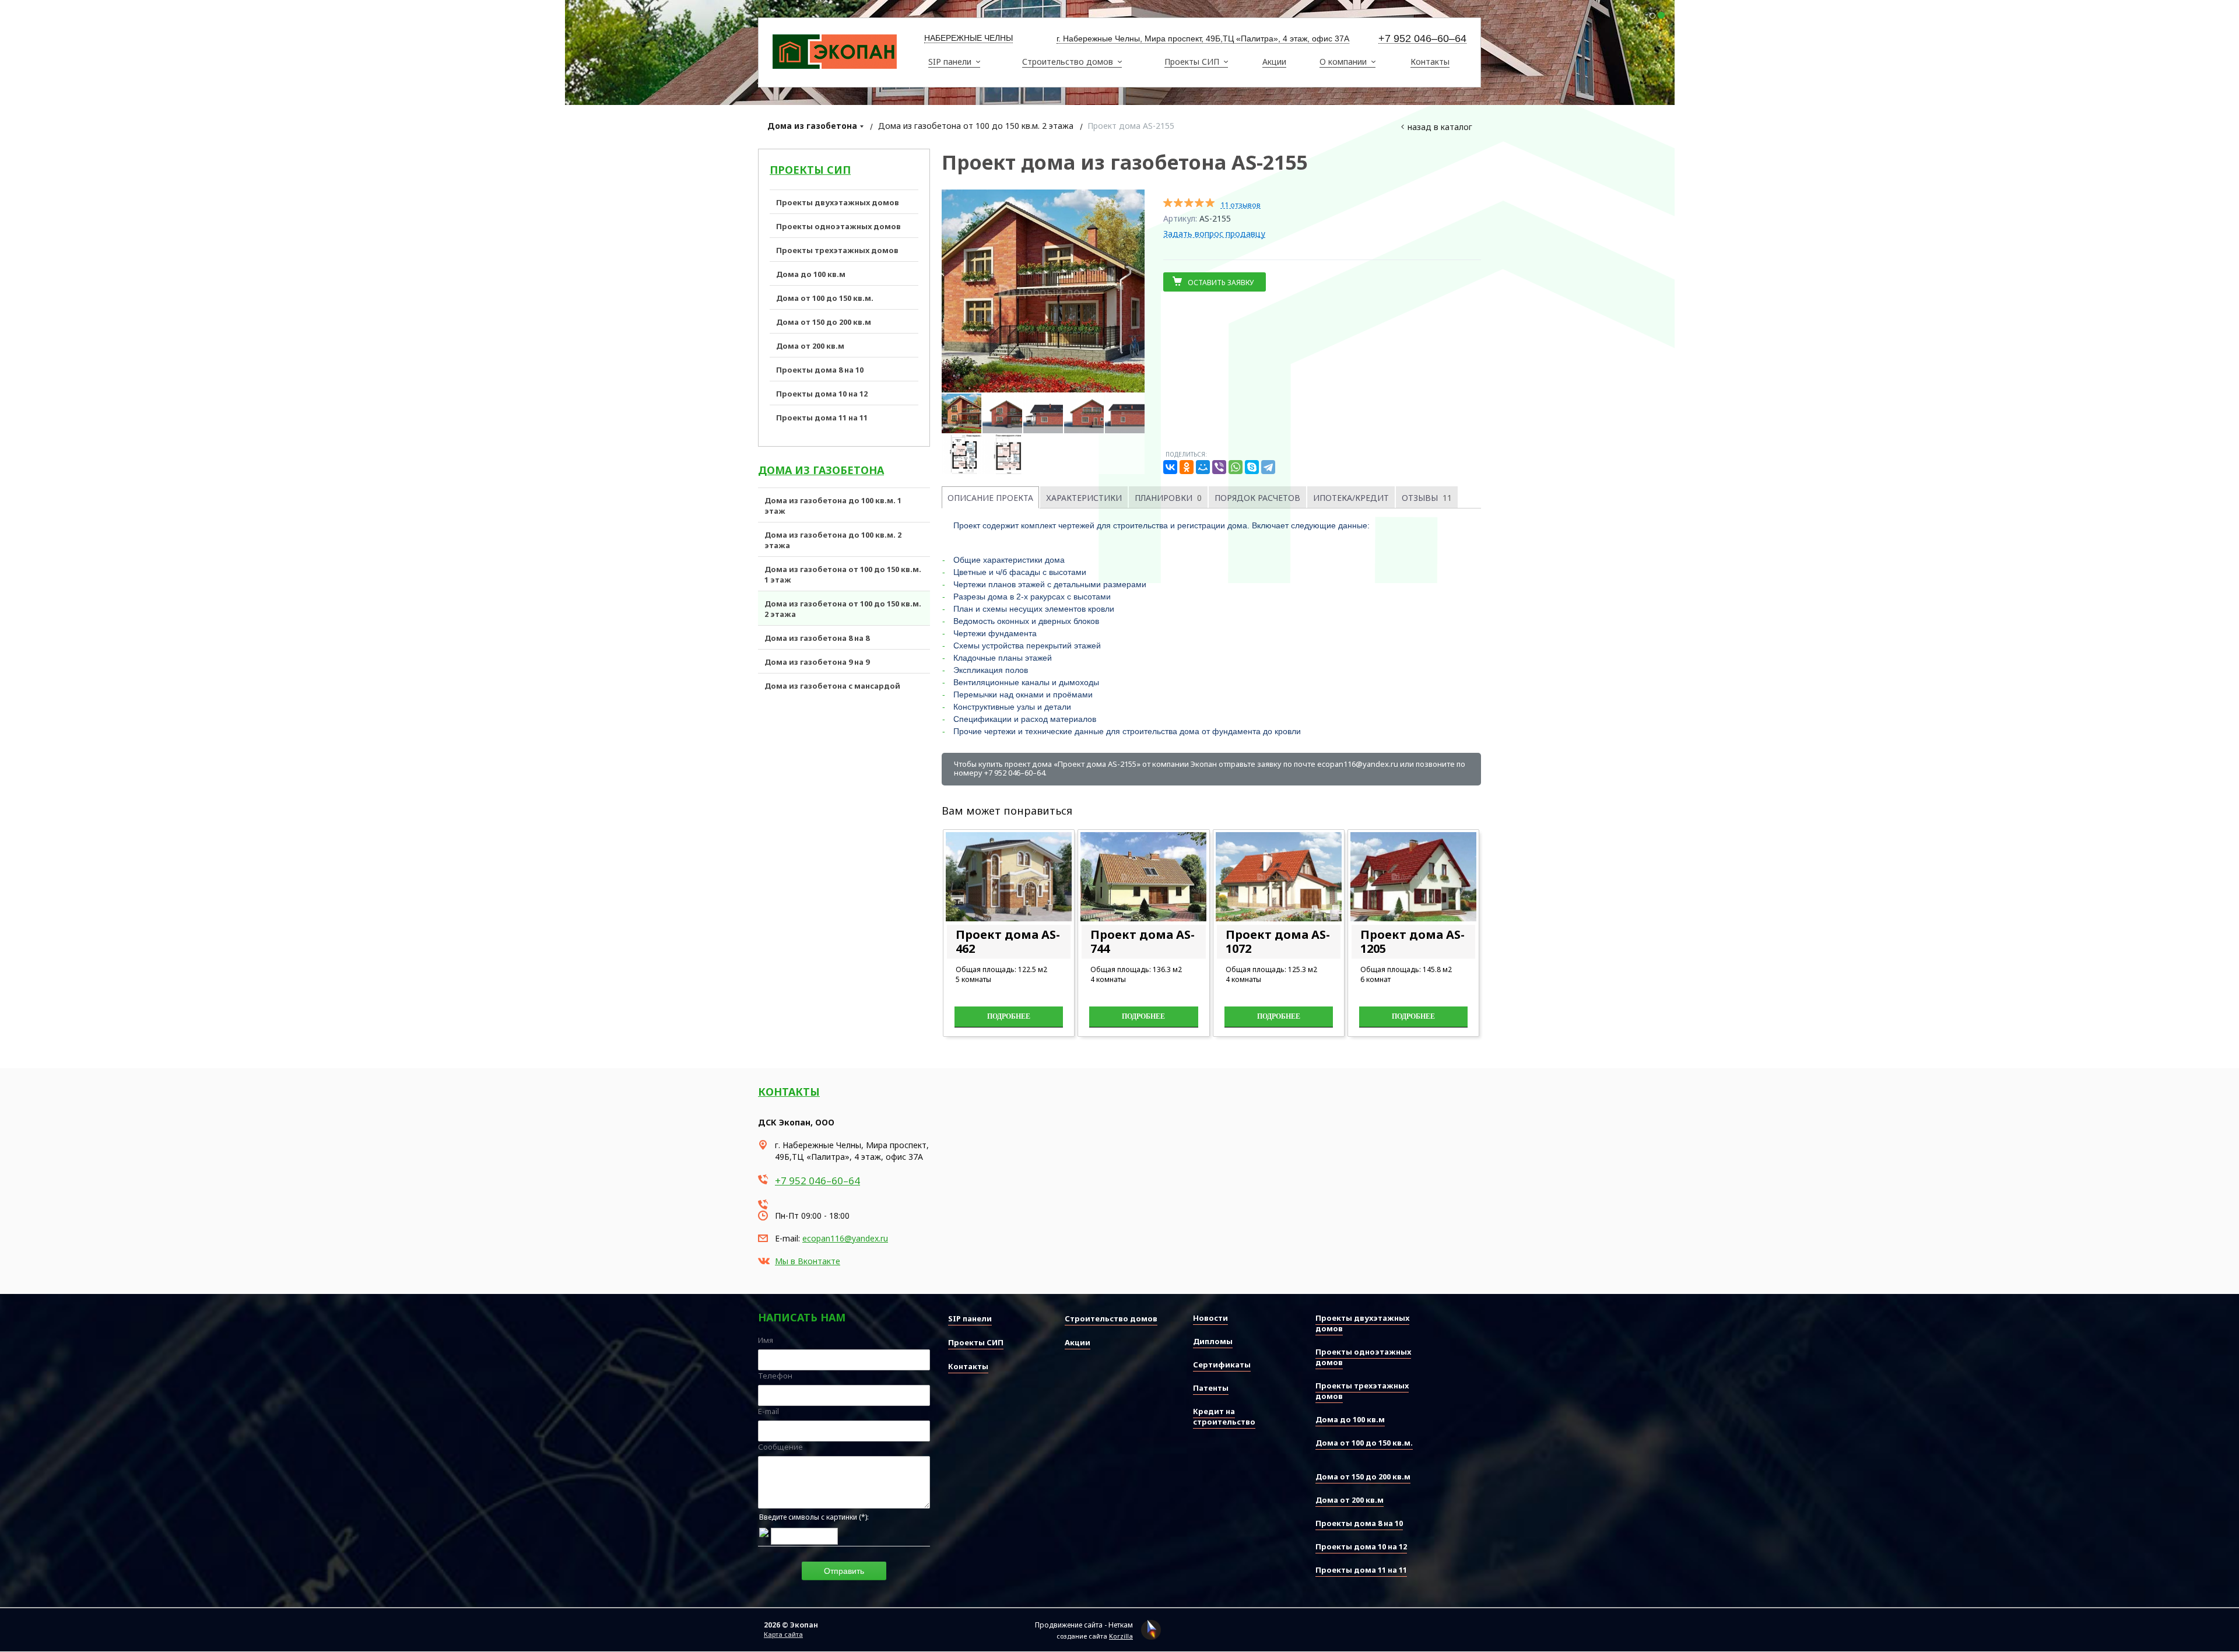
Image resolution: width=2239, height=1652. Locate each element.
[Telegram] (1268, 467)
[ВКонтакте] (1170, 467)
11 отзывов (1240, 205)
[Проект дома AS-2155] (1043, 291)
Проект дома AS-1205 (1412, 941)
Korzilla (1121, 1636)
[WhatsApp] (1236, 467)
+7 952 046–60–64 (1422, 39)
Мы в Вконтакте (808, 1261)
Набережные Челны (968, 38)
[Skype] (1252, 467)
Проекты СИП (810, 170)
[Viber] (1219, 467)
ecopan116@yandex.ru (845, 1238)
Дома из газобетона (812, 126)
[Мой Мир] (1203, 467)
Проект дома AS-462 (1008, 941)
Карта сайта (783, 1634)
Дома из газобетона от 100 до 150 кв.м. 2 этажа (976, 126)
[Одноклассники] (1187, 467)
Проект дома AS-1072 (1278, 941)
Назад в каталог (1440, 127)
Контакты (789, 1092)
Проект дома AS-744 (1143, 941)
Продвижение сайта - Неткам (1084, 1625)
